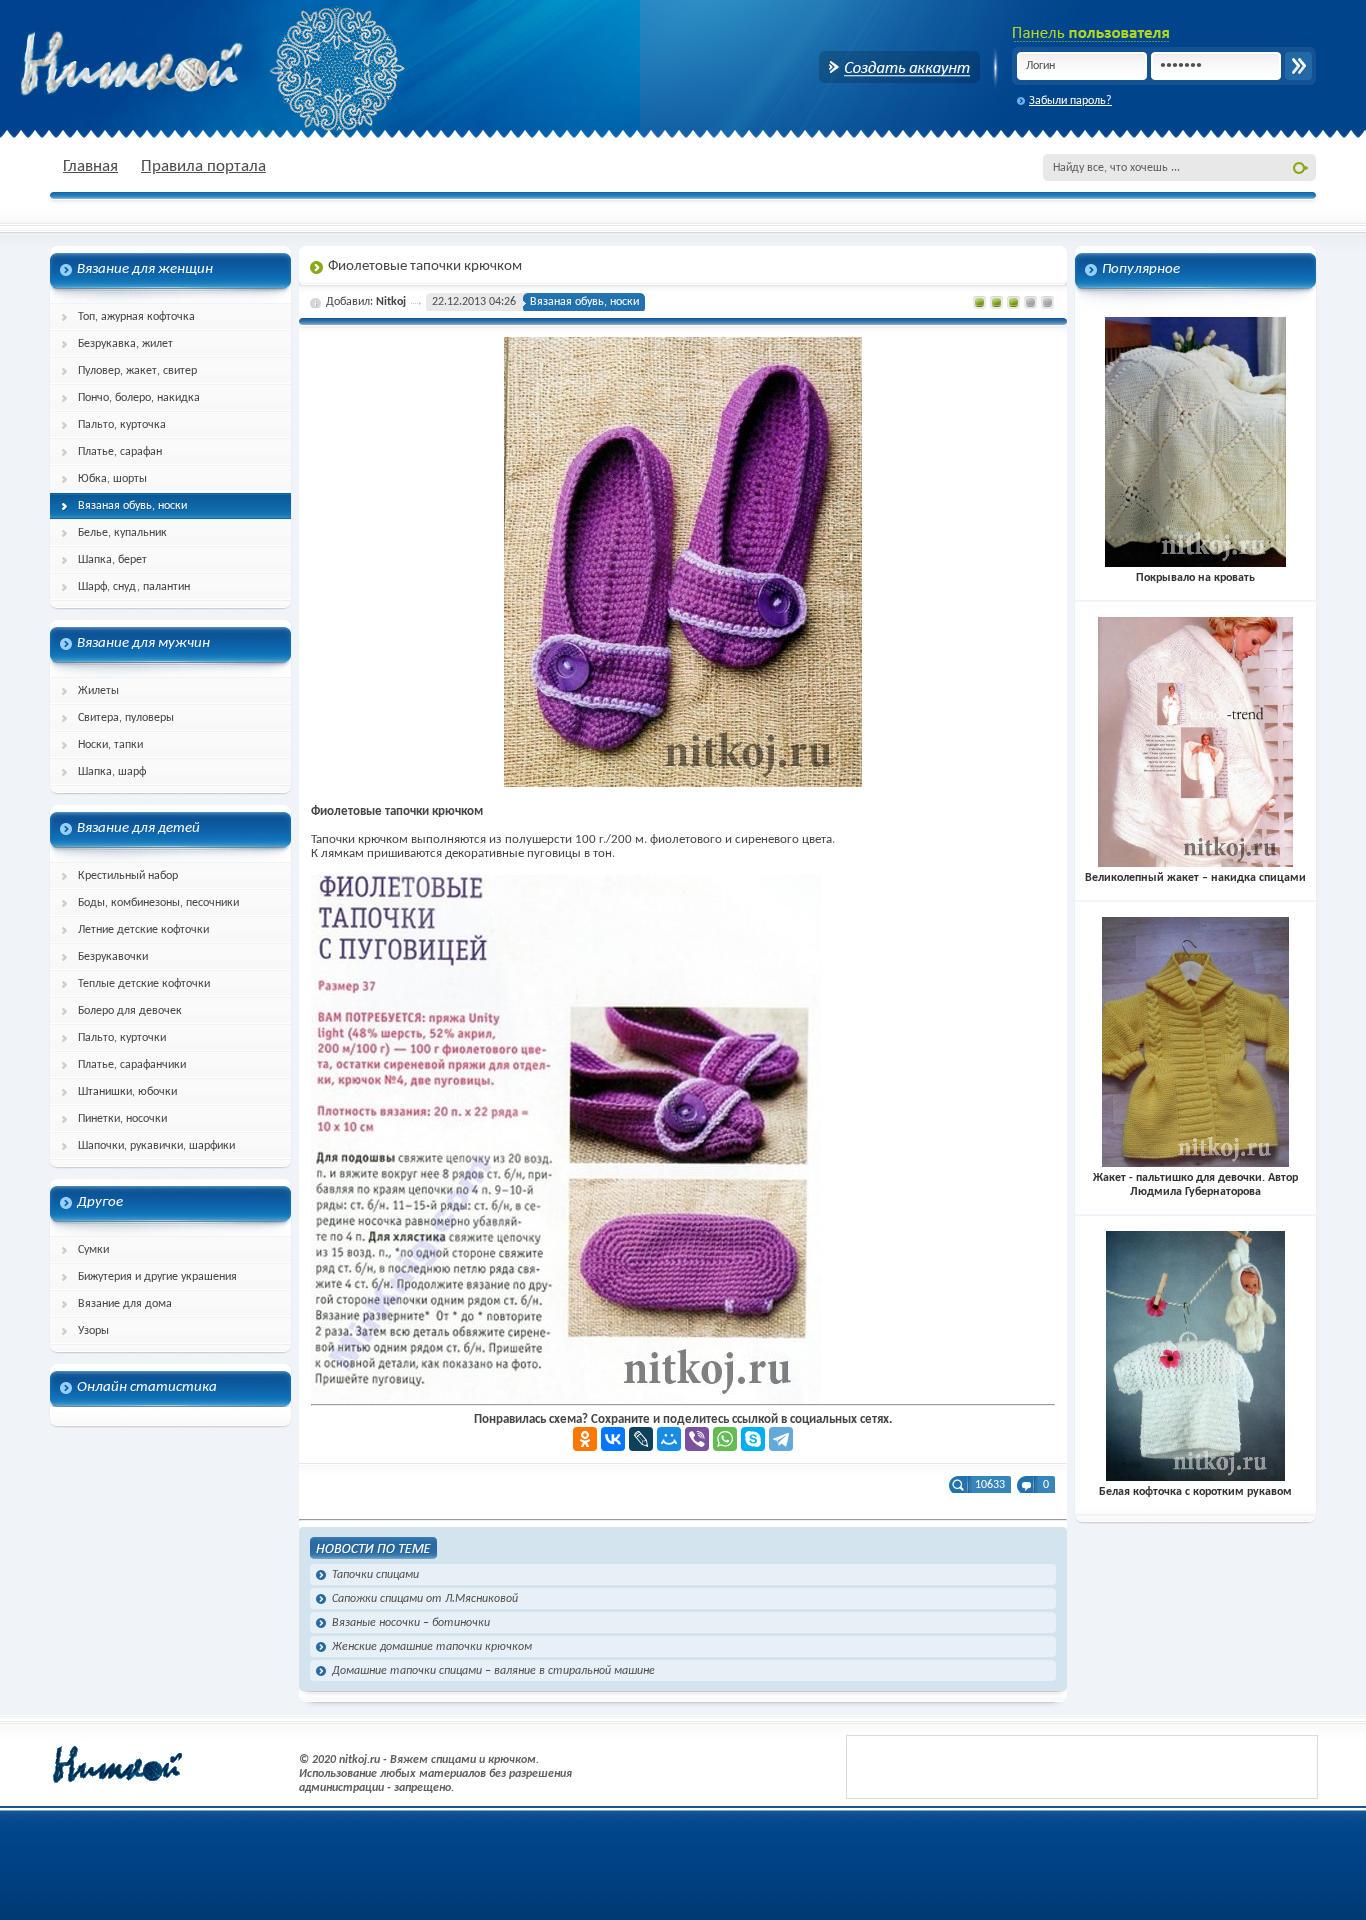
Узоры (93, 1331)
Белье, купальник (122, 533)
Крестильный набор (128, 876)
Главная (90, 166)
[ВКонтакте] (613, 1439)
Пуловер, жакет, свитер (137, 371)
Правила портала (203, 166)
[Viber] (697, 1439)
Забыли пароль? (1070, 101)
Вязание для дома (125, 1304)
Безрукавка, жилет (125, 344)
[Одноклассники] (585, 1439)
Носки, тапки (110, 745)
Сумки (93, 1250)
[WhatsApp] (725, 1439)
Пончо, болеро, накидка (139, 398)
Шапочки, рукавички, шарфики (156, 1146)
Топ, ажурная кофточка (136, 317)
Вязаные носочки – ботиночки (411, 1623)
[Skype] (753, 1439)
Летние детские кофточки (143, 930)
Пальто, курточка (122, 425)
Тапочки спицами (375, 1575)
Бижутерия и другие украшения (157, 1277)
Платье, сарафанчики (132, 1065)
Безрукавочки (113, 957)
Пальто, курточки (122, 1038)
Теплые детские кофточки (144, 984)
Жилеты (98, 691)
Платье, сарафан (120, 452)
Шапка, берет (112, 560)
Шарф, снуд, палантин (134, 587)
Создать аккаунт (899, 67)
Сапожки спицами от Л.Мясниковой (425, 1599)
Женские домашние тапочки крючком (432, 1647)
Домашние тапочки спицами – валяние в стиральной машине (493, 1671)
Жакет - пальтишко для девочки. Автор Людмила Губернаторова (1195, 1185)
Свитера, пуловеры (126, 718)
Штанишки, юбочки (127, 1092)
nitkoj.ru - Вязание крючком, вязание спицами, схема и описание (180, 65)
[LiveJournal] (641, 1439)
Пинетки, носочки (122, 1119)
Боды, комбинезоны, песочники (158, 903)
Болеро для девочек (130, 1011)
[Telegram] (781, 1439)
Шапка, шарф (112, 772)
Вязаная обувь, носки (132, 506)
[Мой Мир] (669, 1439)
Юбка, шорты (112, 479)
